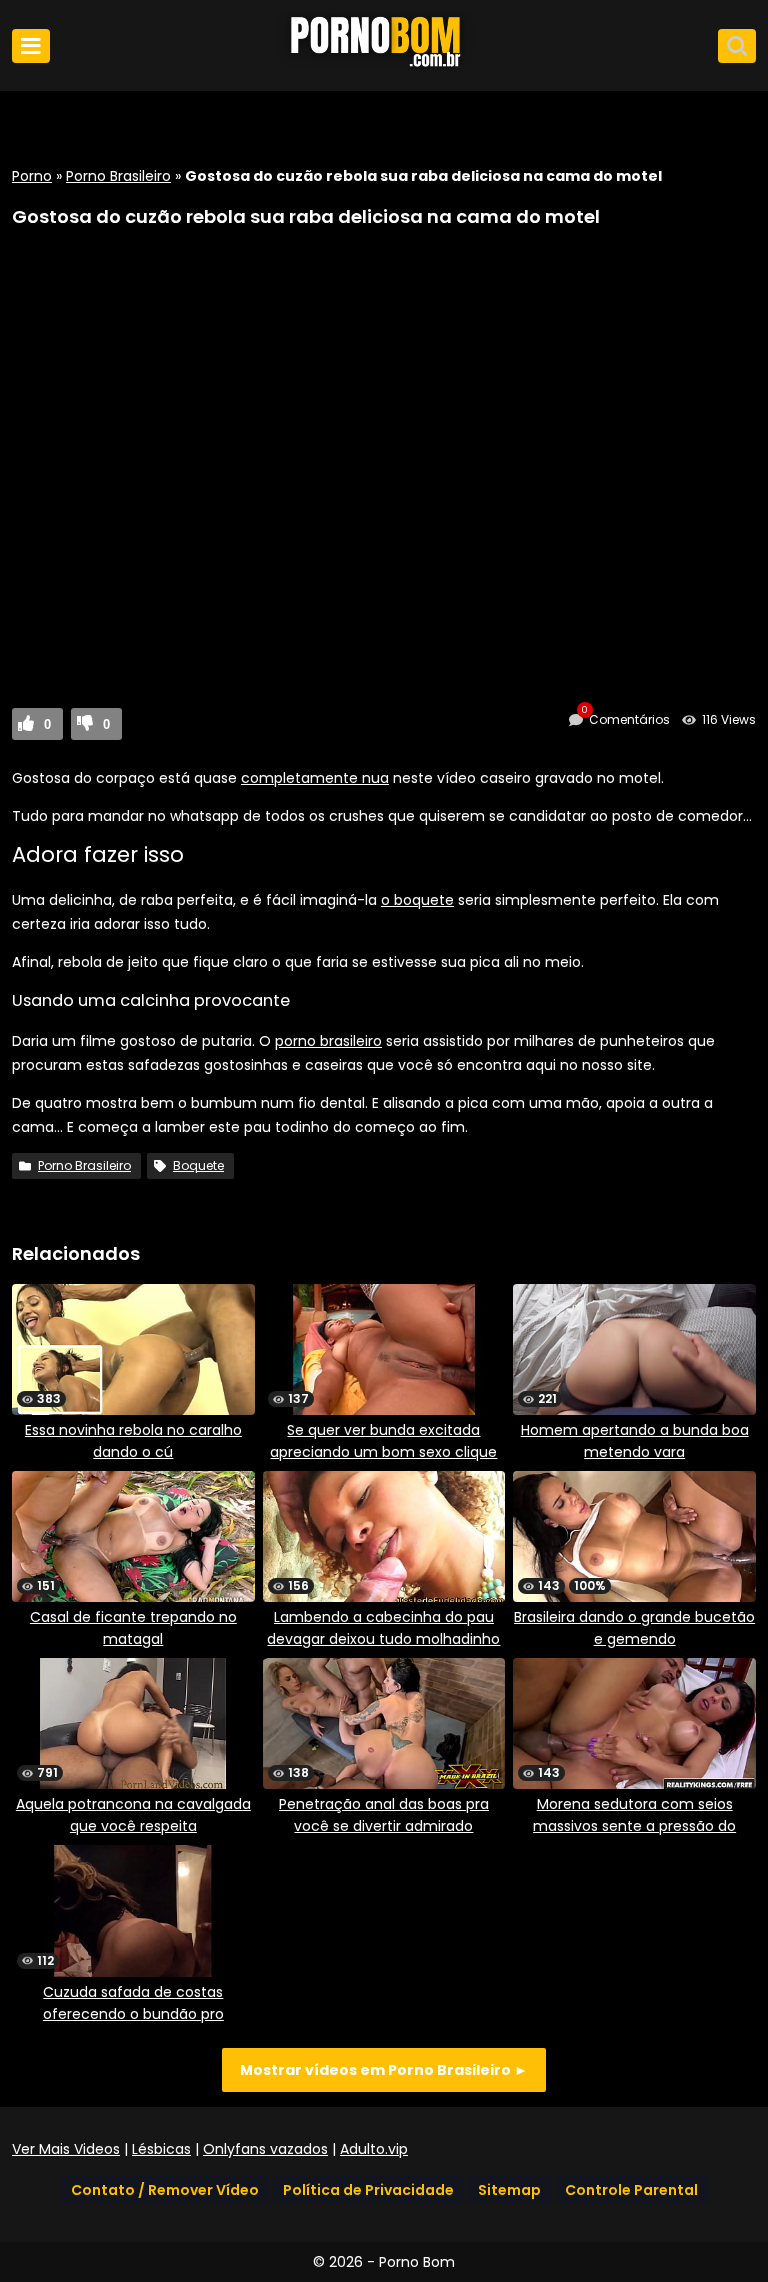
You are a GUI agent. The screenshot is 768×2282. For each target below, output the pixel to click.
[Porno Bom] (384, 67)
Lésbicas (161, 2149)
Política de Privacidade (368, 2190)
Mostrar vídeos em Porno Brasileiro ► (384, 2070)
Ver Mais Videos (66, 2149)
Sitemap (509, 2190)
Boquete (198, 1165)
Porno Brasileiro (118, 176)
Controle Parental (631, 2190)
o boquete (417, 900)
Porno (32, 176)
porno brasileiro (328, 1041)
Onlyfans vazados (265, 2149)
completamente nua (315, 778)
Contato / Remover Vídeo (165, 2190)
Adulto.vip (374, 2149)
